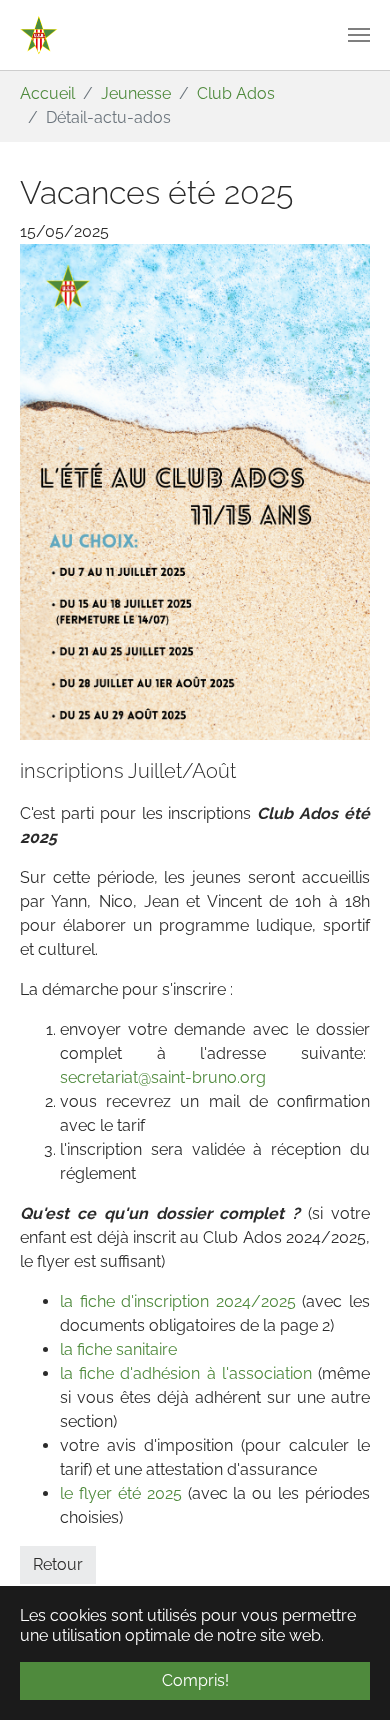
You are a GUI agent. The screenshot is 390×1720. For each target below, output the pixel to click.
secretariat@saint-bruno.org (163, 1077)
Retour (58, 1564)
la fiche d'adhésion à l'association (186, 1373)
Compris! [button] (195, 1680)
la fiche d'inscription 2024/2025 (178, 1301)
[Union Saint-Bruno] (39, 35)
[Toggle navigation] (359, 35)
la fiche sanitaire (118, 1349)
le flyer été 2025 (124, 1493)
